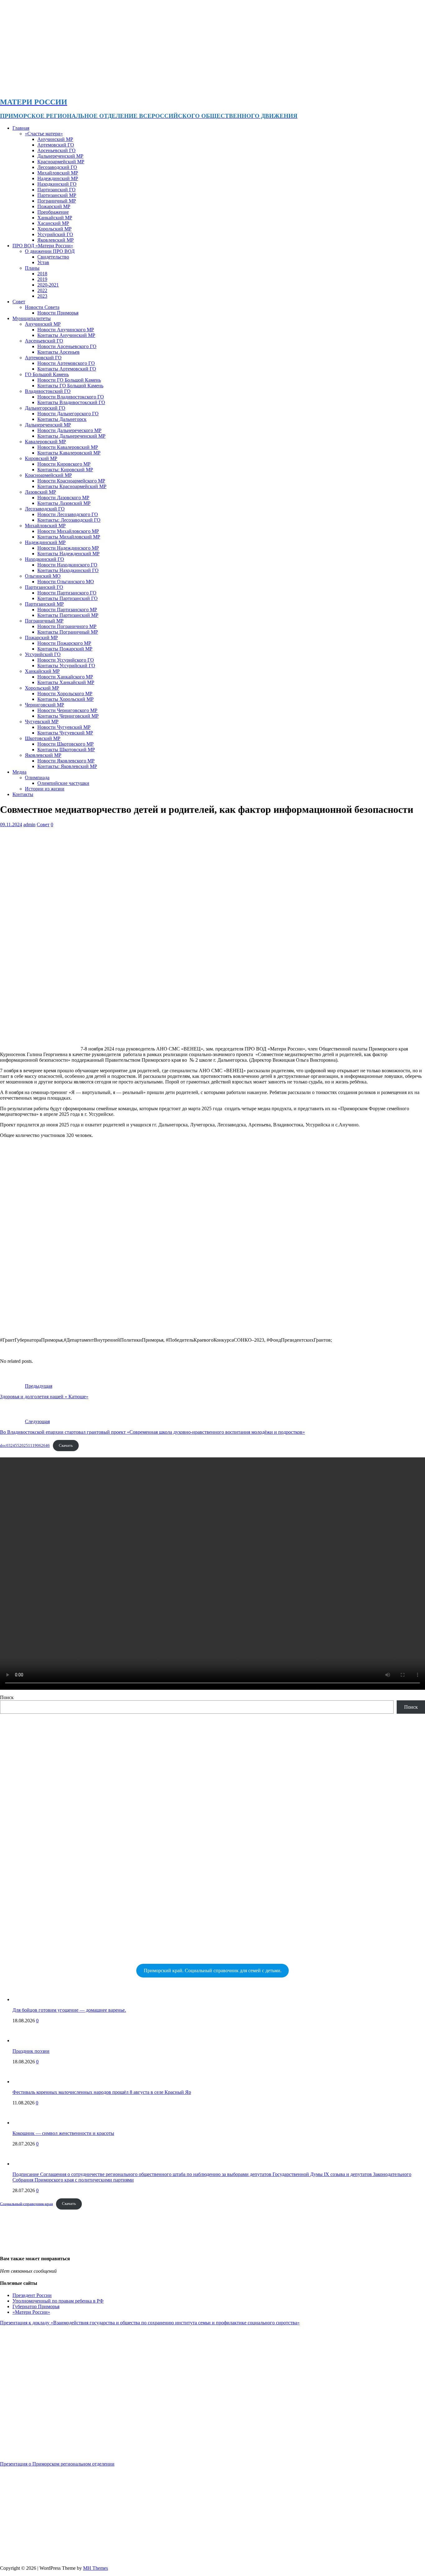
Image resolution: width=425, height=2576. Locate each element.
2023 (42, 296)
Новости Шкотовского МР (65, 744)
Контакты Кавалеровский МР (69, 453)
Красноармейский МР (61, 162)
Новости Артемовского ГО (66, 363)
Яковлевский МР (56, 240)
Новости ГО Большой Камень (69, 380)
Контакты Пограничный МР (68, 632)
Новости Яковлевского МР (66, 761)
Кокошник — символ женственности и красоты (63, 2133)
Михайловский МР (58, 173)
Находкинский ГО (57, 184)
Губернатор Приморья (36, 2306)
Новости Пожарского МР (64, 643)
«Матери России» (31, 2312)
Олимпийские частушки (63, 783)
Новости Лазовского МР (63, 498)
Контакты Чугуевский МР (65, 733)
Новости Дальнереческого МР (69, 430)
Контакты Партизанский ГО (68, 598)
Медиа (19, 772)
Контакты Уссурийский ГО (66, 666)
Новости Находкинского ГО (67, 565)
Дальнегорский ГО (45, 408)
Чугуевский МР (42, 722)
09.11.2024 (11, 825)
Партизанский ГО (56, 190)
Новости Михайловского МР (68, 531)
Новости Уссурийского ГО (66, 660)
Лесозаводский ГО (57, 167)
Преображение (53, 212)
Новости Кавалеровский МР (68, 447)
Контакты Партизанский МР (68, 615)
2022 (42, 290)
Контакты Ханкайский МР (66, 682)
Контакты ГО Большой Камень (70, 386)
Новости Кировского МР (64, 464)
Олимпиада (37, 778)
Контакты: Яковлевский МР (67, 766)
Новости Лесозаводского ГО (68, 514)
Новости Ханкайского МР (65, 677)
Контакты (23, 794)
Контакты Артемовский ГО (67, 369)
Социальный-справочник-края (26, 2204)
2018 (42, 274)
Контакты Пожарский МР (65, 649)
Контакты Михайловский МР (69, 537)
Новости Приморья (58, 313)
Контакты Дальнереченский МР (71, 436)
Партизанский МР (57, 195)
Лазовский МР (40, 492)
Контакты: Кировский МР (65, 470)
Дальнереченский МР (60, 156)
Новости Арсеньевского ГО (67, 346)
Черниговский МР (44, 705)
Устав (43, 262)
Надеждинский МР (58, 178)
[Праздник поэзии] (25, 2040)
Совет (19, 302)
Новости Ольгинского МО (66, 582)
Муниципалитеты (32, 318)
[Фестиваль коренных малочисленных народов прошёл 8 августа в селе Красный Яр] (25, 2082)
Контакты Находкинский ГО (68, 570)
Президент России (32, 2295)
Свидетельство (53, 257)
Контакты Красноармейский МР (72, 486)
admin (29, 825)
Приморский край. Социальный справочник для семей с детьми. (213, 1970)
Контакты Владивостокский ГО (71, 402)
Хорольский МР (54, 229)
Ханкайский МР (55, 218)
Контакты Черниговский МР (68, 716)
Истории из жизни (45, 789)
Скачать (66, 1446)
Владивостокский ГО (48, 391)
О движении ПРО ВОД (50, 251)
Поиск (7, 1697)
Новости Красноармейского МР (71, 481)
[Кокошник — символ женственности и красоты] (25, 2123)
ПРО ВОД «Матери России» (43, 246)
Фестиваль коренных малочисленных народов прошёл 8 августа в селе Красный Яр (102, 2092)
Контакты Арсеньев (58, 352)
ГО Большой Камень (47, 374)
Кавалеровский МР (45, 442)
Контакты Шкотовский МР (66, 750)
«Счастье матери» (44, 134)
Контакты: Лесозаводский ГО (69, 520)
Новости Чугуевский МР (64, 727)
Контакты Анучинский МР (66, 335)
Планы (32, 268)
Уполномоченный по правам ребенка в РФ (58, 2301)
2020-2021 (48, 285)
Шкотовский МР (43, 738)
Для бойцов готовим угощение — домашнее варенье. (69, 2010)
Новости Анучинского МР (66, 330)
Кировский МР (41, 458)
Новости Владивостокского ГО (71, 397)
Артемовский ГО (56, 145)
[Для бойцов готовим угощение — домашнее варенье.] (25, 1999)
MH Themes (96, 2568)
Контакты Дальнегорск (62, 419)
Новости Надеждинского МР (68, 548)
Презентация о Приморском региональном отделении (57, 2464)
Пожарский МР (54, 206)
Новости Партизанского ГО (67, 593)
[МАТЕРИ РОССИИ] (196, 89)
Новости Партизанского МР (67, 610)
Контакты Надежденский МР (68, 554)
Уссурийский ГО (55, 234)
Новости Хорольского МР (65, 694)
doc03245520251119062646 (25, 1446)
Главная (21, 128)
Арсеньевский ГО (56, 150)
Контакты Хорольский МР (65, 699)
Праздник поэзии (31, 2051)
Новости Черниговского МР (67, 710)
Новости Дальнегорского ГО (68, 414)
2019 (42, 279)
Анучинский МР (55, 139)
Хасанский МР (53, 223)
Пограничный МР (57, 201)
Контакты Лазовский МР (64, 503)
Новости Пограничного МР (67, 626)
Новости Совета (42, 307)
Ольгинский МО (43, 576)
